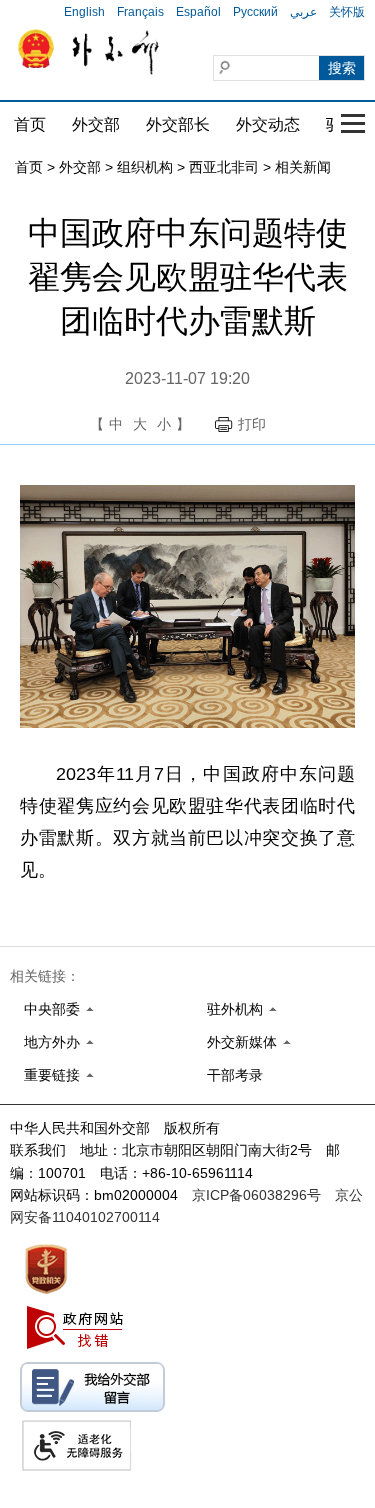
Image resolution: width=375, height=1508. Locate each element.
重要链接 (52, 1075)
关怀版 (347, 12)
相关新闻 (303, 167)
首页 (30, 124)
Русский (255, 12)
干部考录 (235, 1075)
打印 (252, 424)
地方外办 (52, 1042)
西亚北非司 (224, 167)
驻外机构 (235, 1009)
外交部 (96, 124)
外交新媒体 (242, 1042)
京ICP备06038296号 (256, 1195)
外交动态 (268, 124)
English (84, 12)
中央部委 (52, 1009)
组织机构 (145, 167)
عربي (303, 12)
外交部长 (178, 124)
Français (140, 12)
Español (198, 12)
